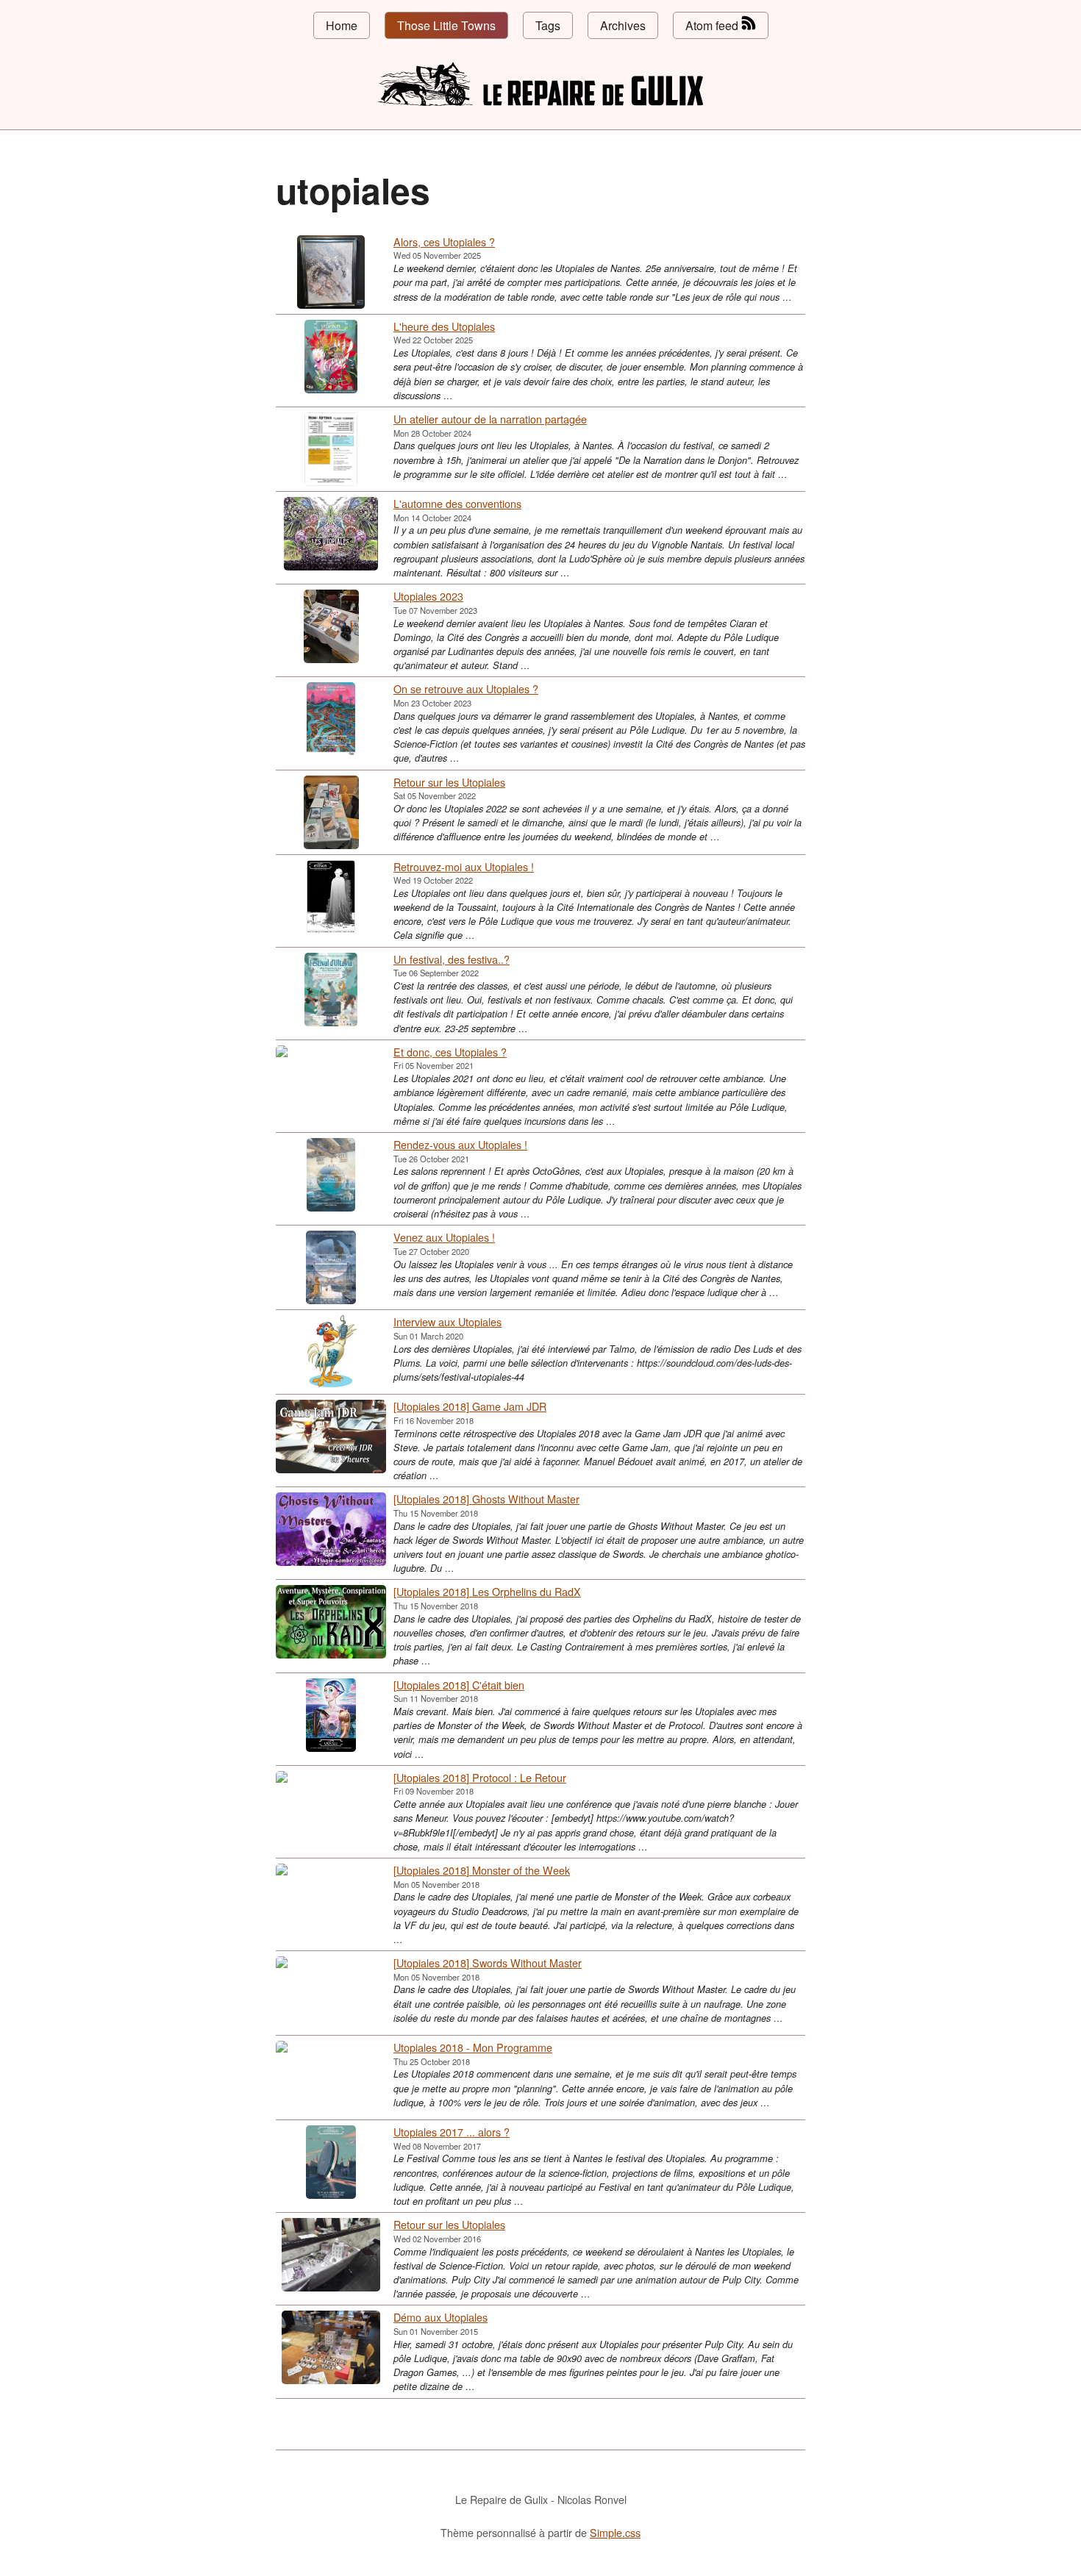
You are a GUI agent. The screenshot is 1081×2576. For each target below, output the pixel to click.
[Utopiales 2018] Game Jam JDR (470, 1406)
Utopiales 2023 (428, 596)
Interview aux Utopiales (447, 1321)
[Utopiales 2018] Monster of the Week (482, 1870)
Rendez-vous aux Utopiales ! (460, 1144)
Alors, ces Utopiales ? (444, 241)
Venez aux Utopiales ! (444, 1237)
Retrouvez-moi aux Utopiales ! (464, 866)
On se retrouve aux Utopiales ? (466, 688)
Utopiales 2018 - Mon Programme (473, 2047)
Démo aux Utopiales (440, 2317)
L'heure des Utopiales (444, 326)
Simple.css (615, 2532)
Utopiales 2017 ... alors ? (452, 2132)
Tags (548, 25)
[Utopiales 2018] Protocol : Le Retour (480, 1777)
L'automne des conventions (457, 503)
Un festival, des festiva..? (452, 959)
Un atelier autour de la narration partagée (490, 419)
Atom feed (713, 25)
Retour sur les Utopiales (449, 782)
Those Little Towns (446, 25)
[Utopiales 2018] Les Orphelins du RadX (487, 1591)
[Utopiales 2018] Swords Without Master (488, 1963)
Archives (623, 25)
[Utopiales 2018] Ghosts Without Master (486, 1499)
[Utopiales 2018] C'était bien (459, 1685)
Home (342, 25)
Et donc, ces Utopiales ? (450, 1052)
